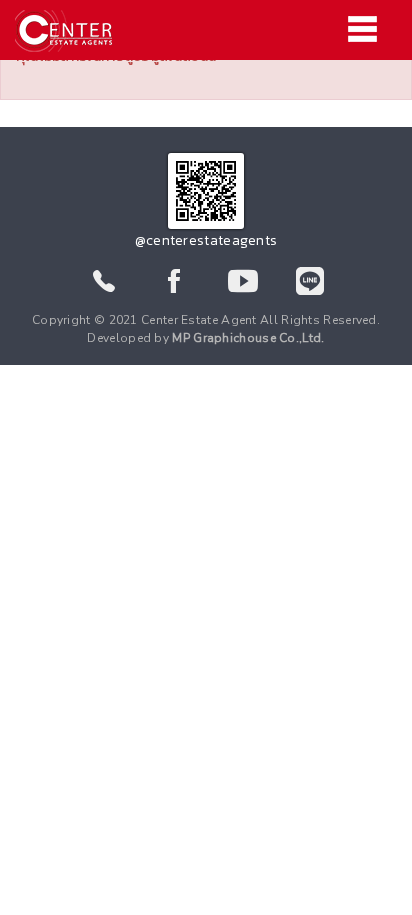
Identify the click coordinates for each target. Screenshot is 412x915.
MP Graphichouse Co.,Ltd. (248, 338)
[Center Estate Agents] (206, 31)
